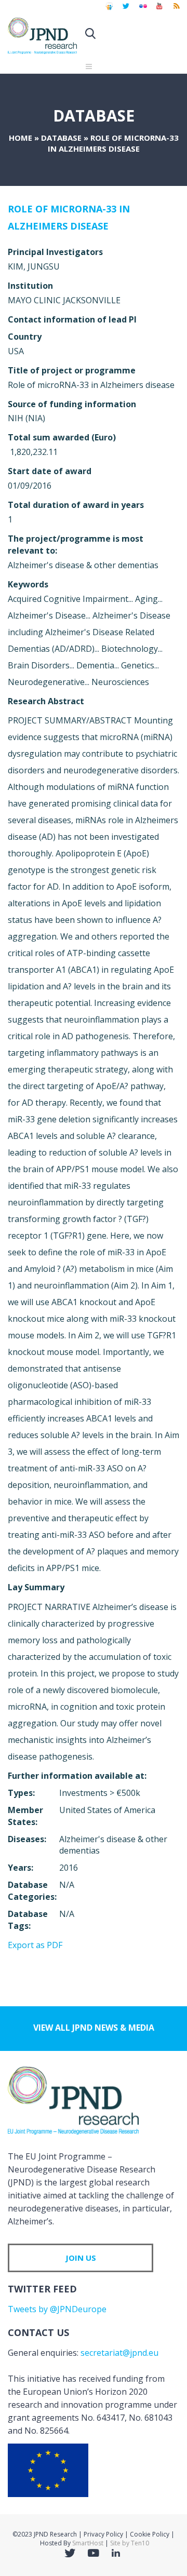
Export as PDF (35, 1945)
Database (61, 138)
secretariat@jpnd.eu (119, 2353)
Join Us (81, 2258)
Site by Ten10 (130, 2543)
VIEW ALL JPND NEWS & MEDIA (94, 2028)
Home (21, 138)
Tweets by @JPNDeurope (57, 2309)
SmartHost (88, 2543)
